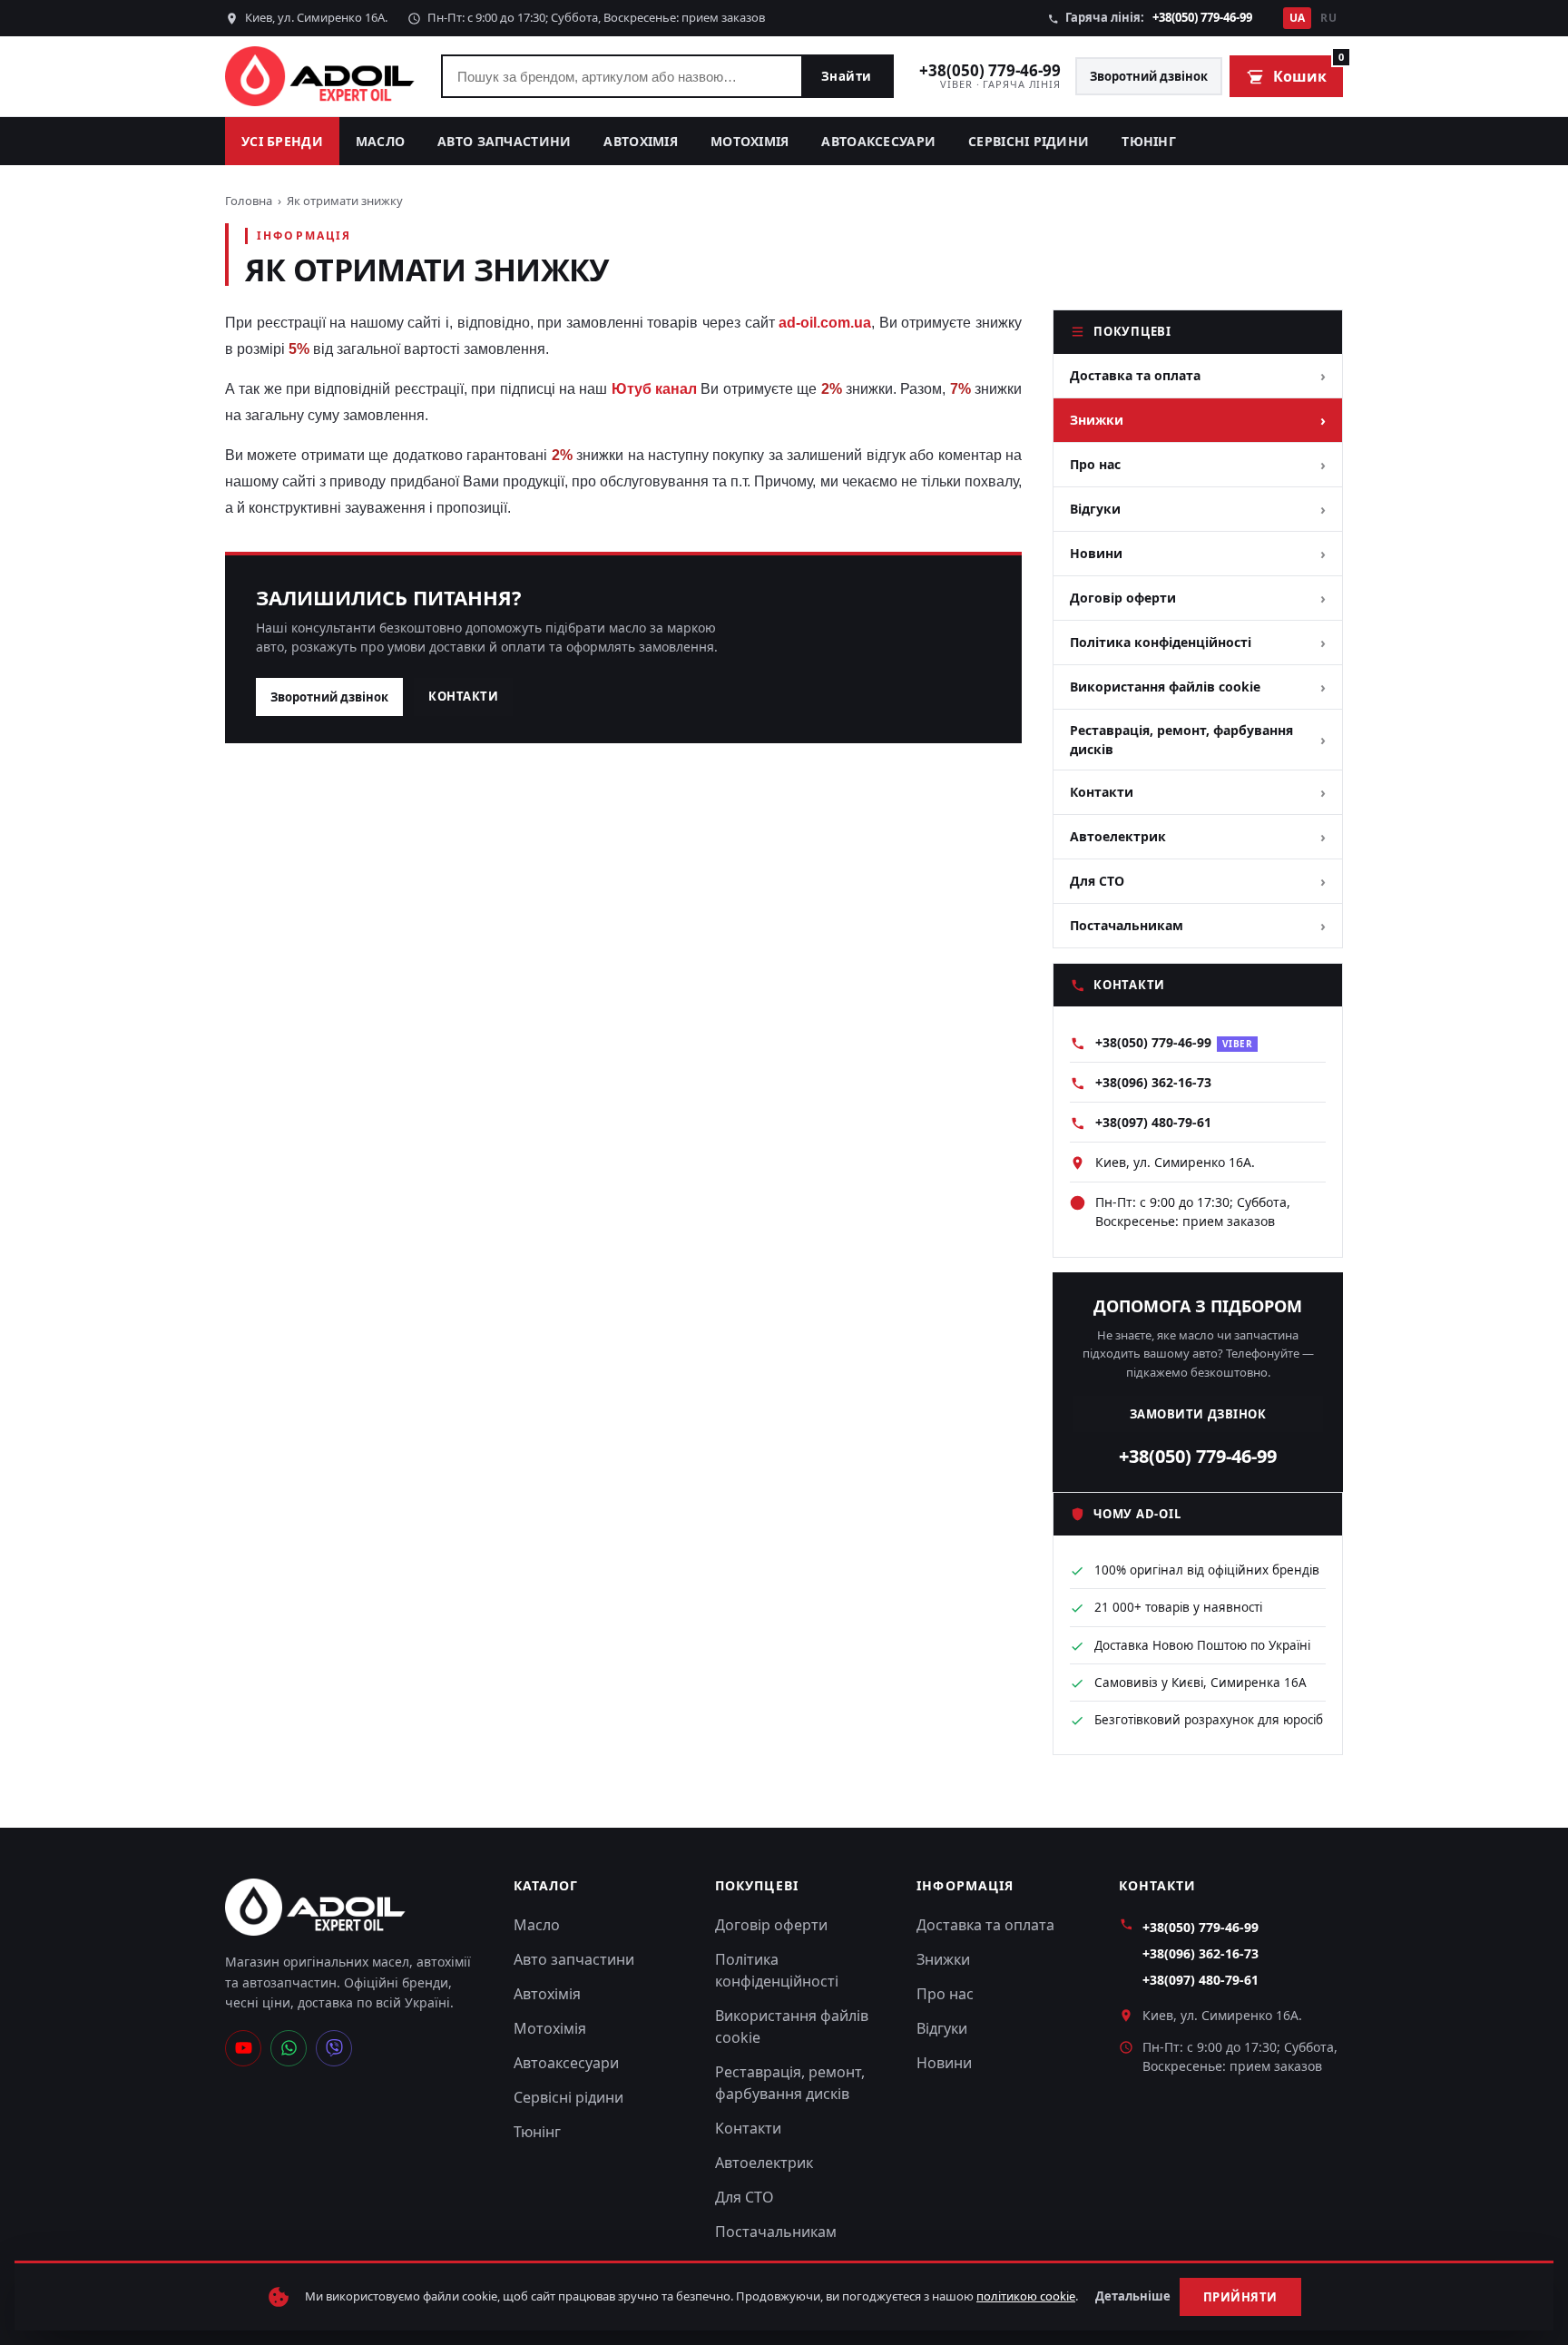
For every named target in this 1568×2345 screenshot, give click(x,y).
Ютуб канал (654, 389)
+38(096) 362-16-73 (1153, 1082)
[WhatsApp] (289, 2048)
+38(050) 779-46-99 (1202, 17)
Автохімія (641, 141)
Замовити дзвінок (1198, 1414)
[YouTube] (243, 2048)
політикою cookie (1026, 2296)
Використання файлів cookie (1165, 687)
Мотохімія (750, 141)
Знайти (847, 76)
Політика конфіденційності (1161, 642)
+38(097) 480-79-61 (1153, 1122)
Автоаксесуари (878, 141)
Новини (1096, 553)
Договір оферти (1123, 598)
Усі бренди (282, 141)
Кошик (1308, 71)
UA (1298, 18)
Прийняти (1240, 2297)
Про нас (1095, 464)
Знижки (1097, 420)
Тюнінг (1149, 141)
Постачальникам (1127, 925)
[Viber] (334, 2048)
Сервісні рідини (1029, 141)
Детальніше (1133, 2296)
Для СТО (1097, 881)
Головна (249, 201)
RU (1328, 18)
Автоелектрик (1118, 836)
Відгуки (1095, 509)
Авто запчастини (504, 141)
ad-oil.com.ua (825, 323)
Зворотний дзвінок (1149, 76)
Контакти (463, 696)
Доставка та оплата (1135, 375)
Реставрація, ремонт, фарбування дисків (1181, 740)
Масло (380, 141)
